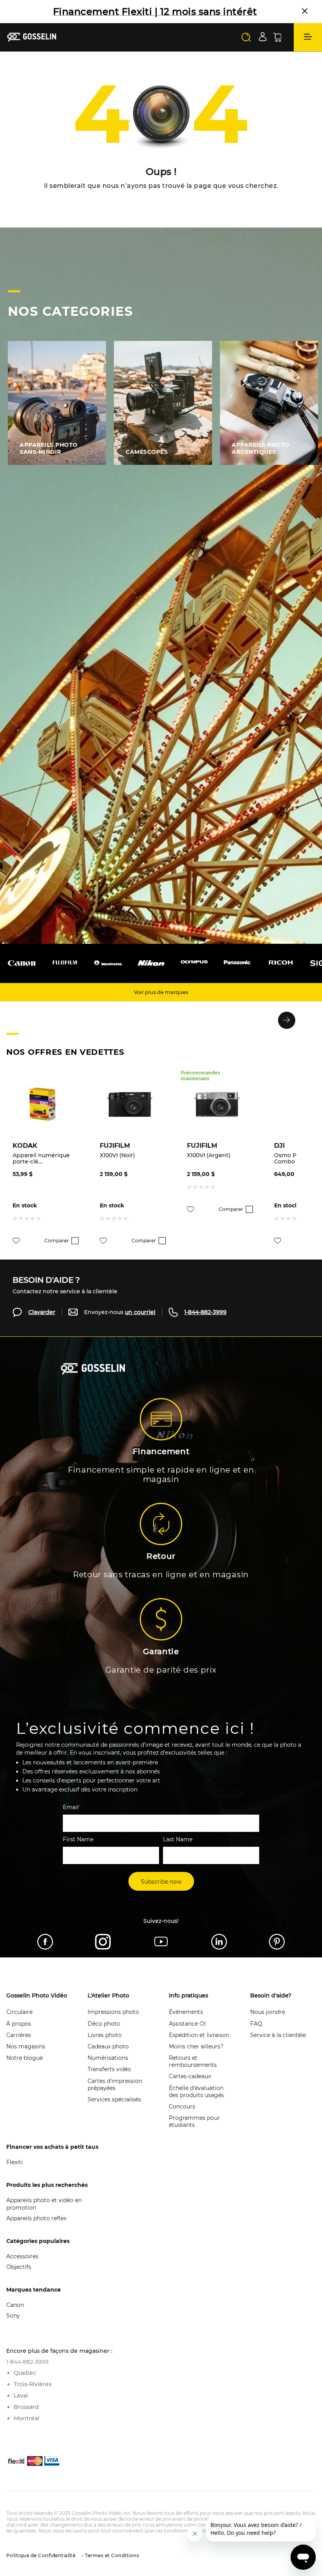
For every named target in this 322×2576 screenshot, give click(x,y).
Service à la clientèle (278, 2046)
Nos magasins (26, 2058)
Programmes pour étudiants (194, 2133)
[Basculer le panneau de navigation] (308, 49)
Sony (13, 2327)
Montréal (27, 2430)
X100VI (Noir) (117, 1167)
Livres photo (105, 2046)
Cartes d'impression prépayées (115, 2096)
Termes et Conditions (111, 2567)
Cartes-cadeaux (190, 2088)
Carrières (19, 2046)
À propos (19, 2035)
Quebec (25, 2384)
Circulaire (19, 2023)
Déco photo (104, 2035)
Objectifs (19, 2278)
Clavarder (42, 1323)
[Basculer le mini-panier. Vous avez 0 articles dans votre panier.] (277, 49)
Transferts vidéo (109, 2081)
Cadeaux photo (108, 2058)
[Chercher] (246, 49)
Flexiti (15, 2174)
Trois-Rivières (33, 2396)
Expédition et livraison (199, 2046)
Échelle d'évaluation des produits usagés (196, 2103)
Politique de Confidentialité (41, 2567)
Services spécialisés (114, 2111)
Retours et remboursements (193, 2073)
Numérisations (108, 2069)
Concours (182, 2118)
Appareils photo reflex (36, 2230)
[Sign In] (263, 48)
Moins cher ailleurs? (196, 2058)
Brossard (26, 2418)
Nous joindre (268, 2023)
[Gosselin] (32, 48)
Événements (186, 2023)
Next (287, 1032)
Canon (15, 2316)
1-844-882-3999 (205, 1323)
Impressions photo (113, 2023)
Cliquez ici (110, 23)
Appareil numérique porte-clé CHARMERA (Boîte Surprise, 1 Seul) (41, 1170)
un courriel (140, 1323)
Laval (21, 2407)
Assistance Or (188, 2035)
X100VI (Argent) (209, 1167)
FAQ (256, 2035)
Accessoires (22, 2268)
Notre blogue (25, 2069)
